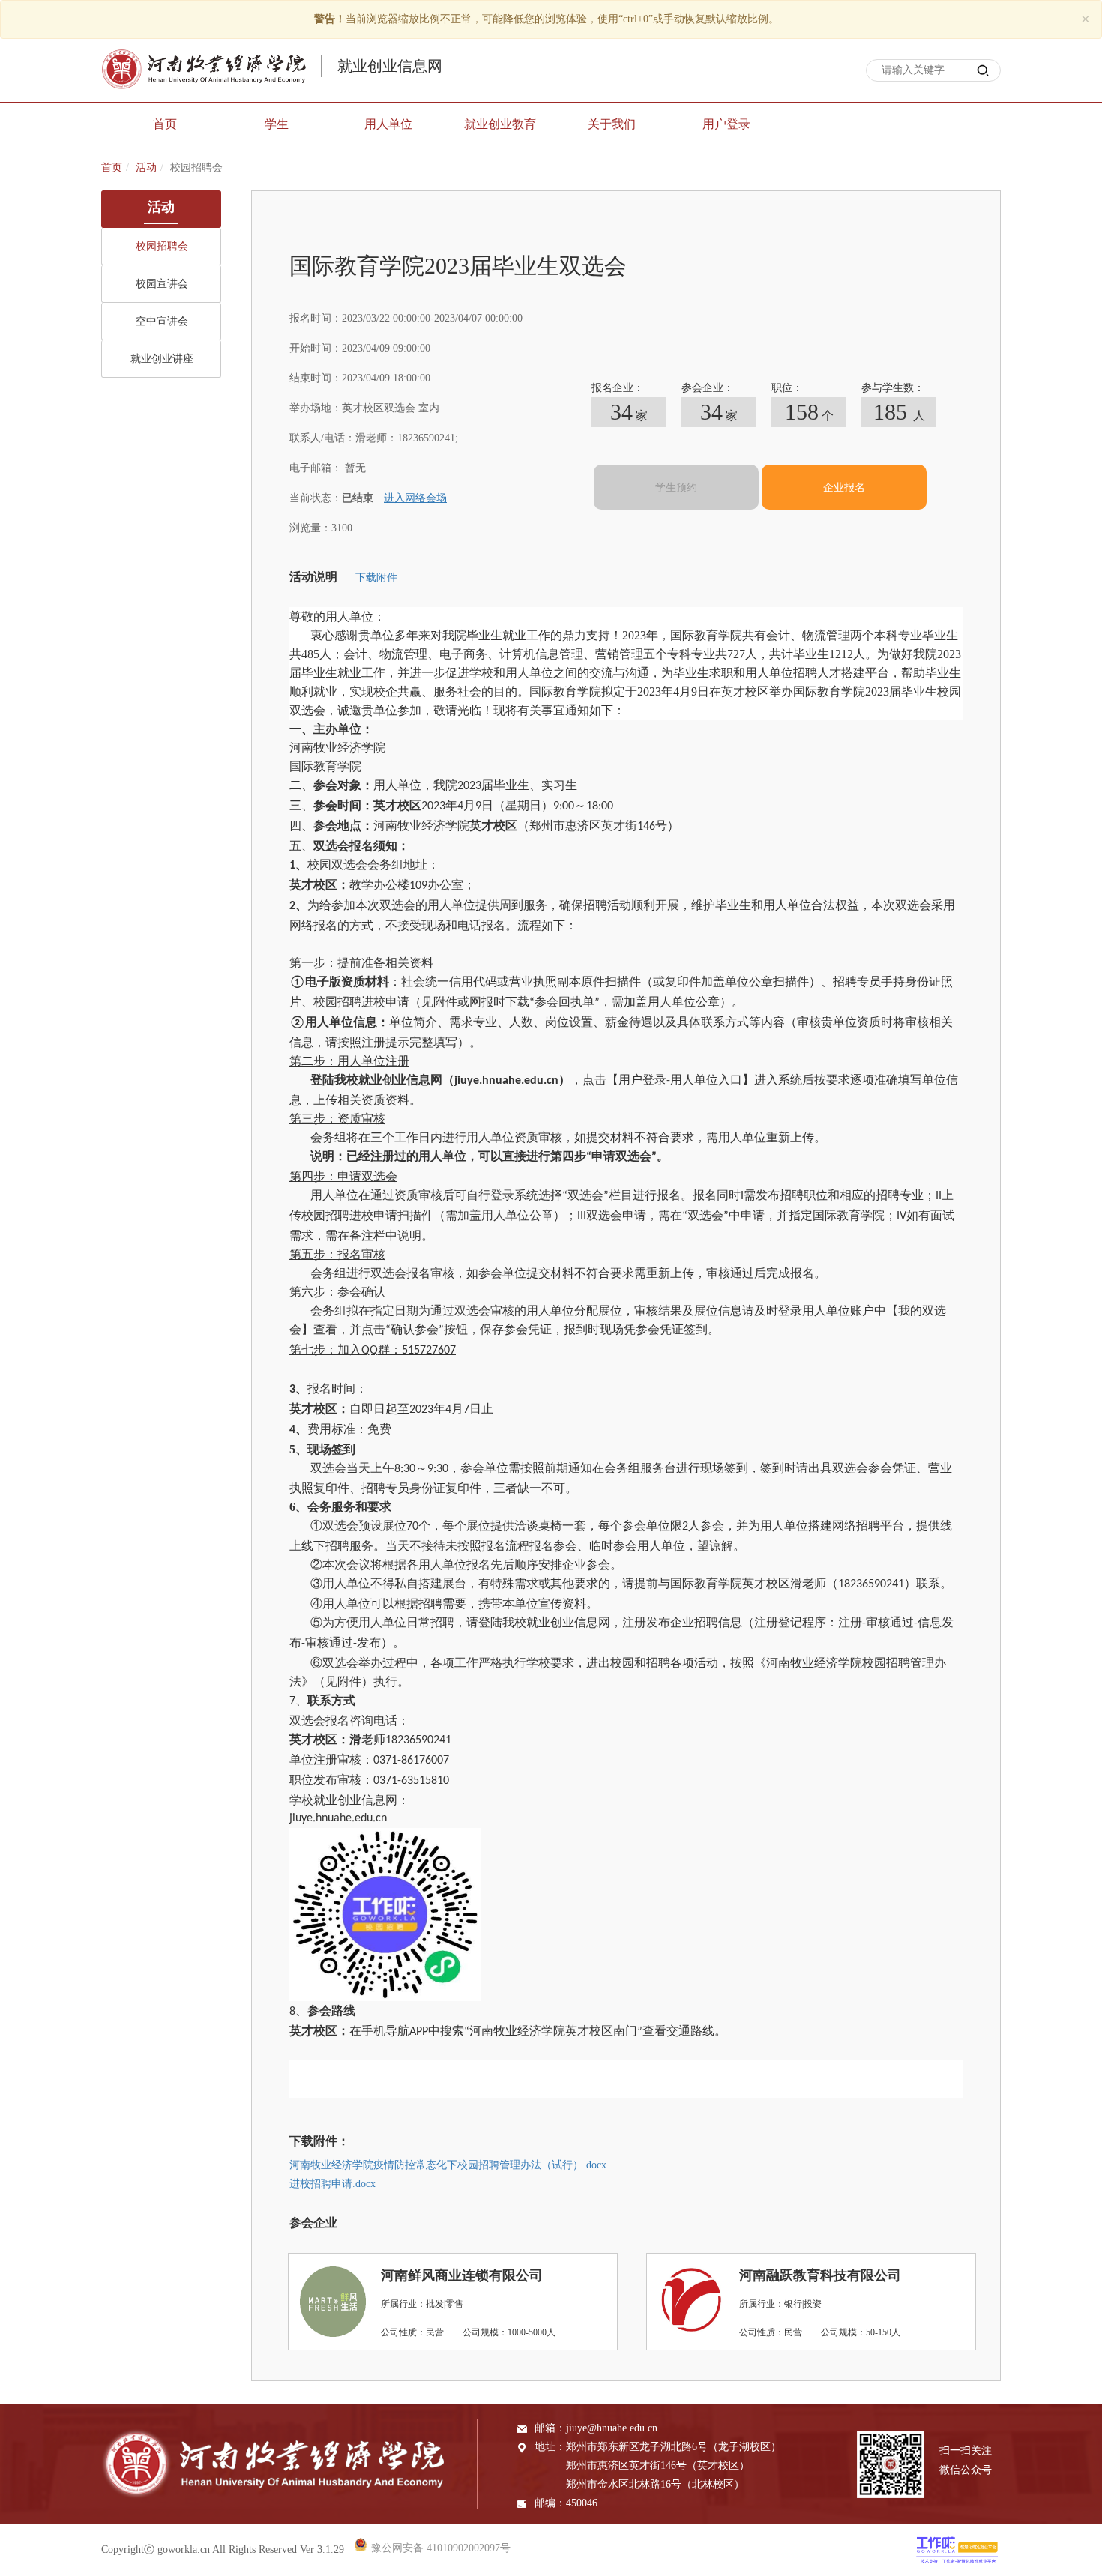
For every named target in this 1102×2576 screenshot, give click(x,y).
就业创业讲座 (162, 359)
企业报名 (844, 488)
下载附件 (376, 577)
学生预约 (676, 488)
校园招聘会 (162, 246)
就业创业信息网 (390, 66)
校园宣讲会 (162, 284)
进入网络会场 (415, 498)
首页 (112, 168)
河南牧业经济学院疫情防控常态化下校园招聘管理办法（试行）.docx (448, 2165)
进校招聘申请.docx (332, 2184)
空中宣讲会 (162, 321)
